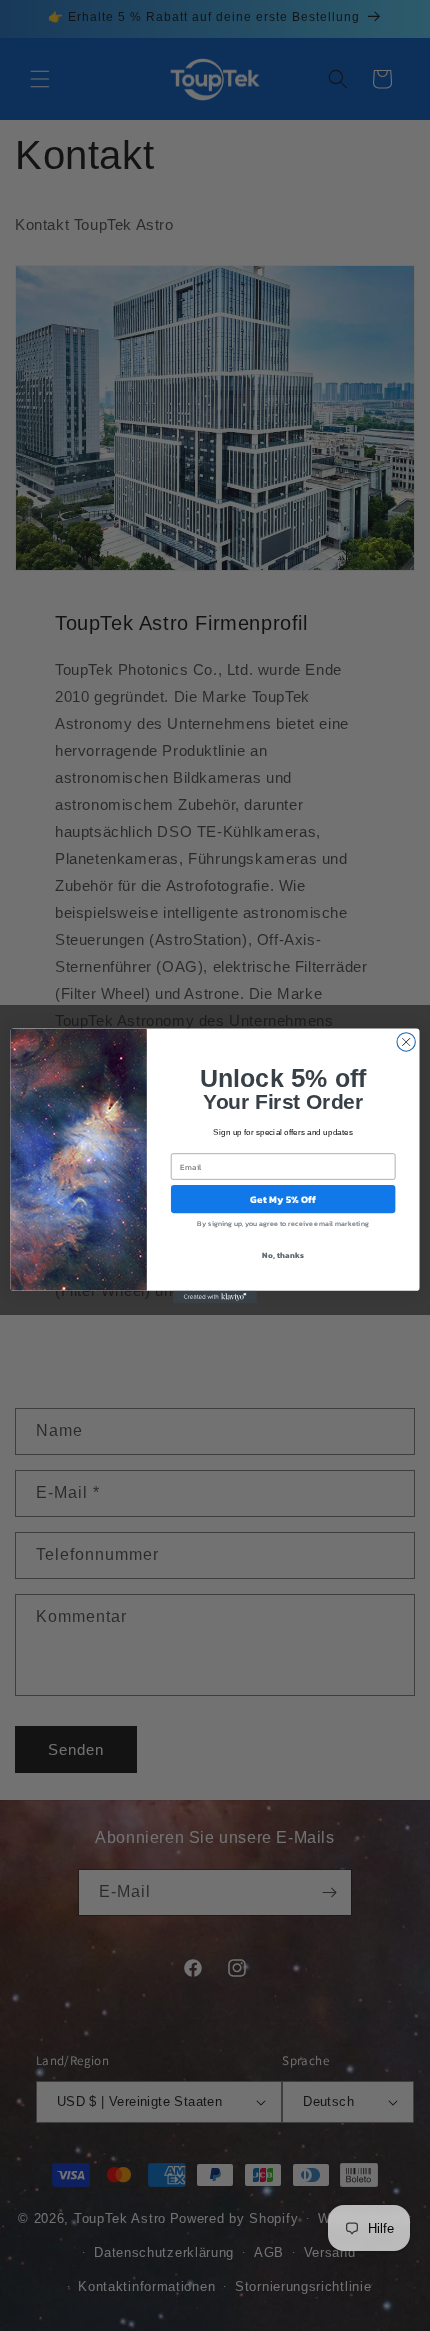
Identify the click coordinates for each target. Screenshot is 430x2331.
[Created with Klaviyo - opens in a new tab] (215, 1296)
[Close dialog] (406, 1041)
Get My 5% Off (283, 1199)
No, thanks (282, 1254)
